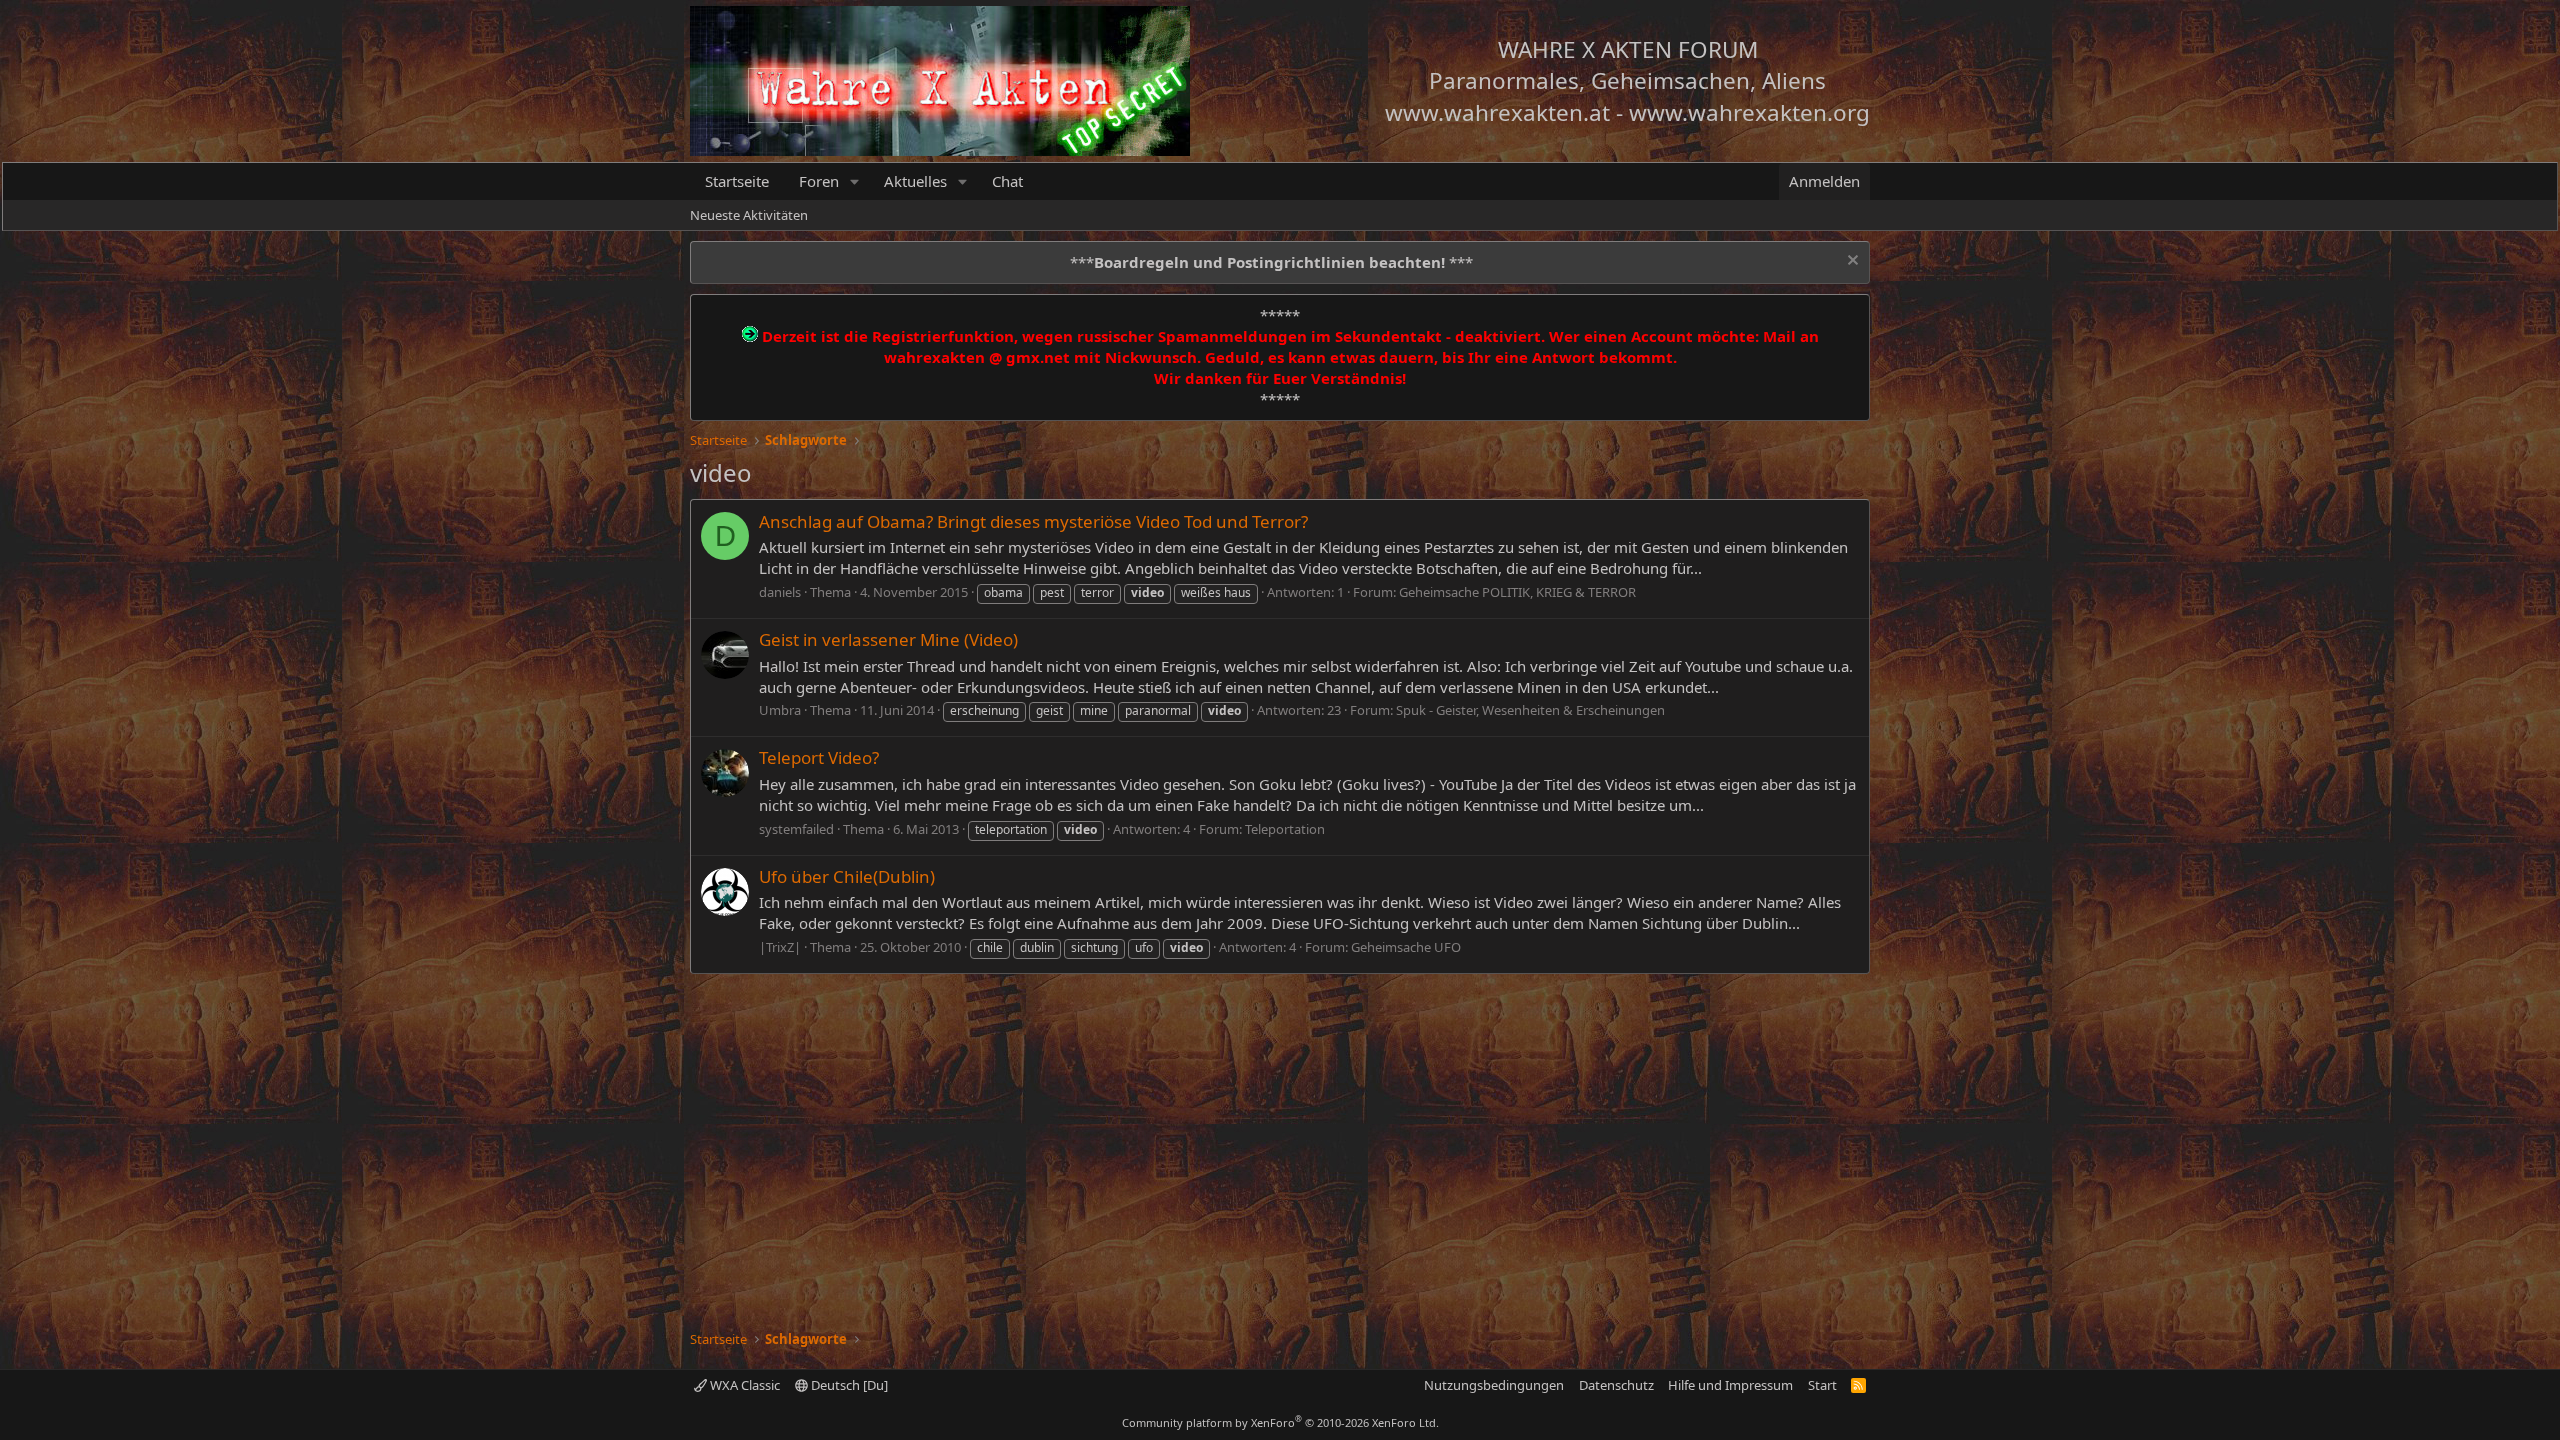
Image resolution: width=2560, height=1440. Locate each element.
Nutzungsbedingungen (1494, 1385)
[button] (855, 181)
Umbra (780, 710)
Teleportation (1285, 829)
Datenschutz (1616, 1385)
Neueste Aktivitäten (749, 215)
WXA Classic (743, 1385)
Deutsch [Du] (848, 1385)
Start (1822, 1385)
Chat (1007, 181)
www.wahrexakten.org (1749, 112)
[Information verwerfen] (1850, 262)
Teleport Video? (819, 757)
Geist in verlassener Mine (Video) (888, 639)
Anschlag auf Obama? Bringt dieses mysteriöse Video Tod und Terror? (1033, 521)
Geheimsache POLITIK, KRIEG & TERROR (1517, 592)
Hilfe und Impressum (1730, 1385)
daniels (780, 592)
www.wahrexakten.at (1497, 112)
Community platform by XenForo (1280, 1422)
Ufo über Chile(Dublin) (847, 876)
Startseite (737, 181)
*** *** (1271, 262)
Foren (819, 181)
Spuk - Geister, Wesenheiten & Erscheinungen (1530, 710)
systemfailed (796, 829)
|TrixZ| (780, 947)
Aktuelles (915, 181)
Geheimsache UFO (1406, 947)
